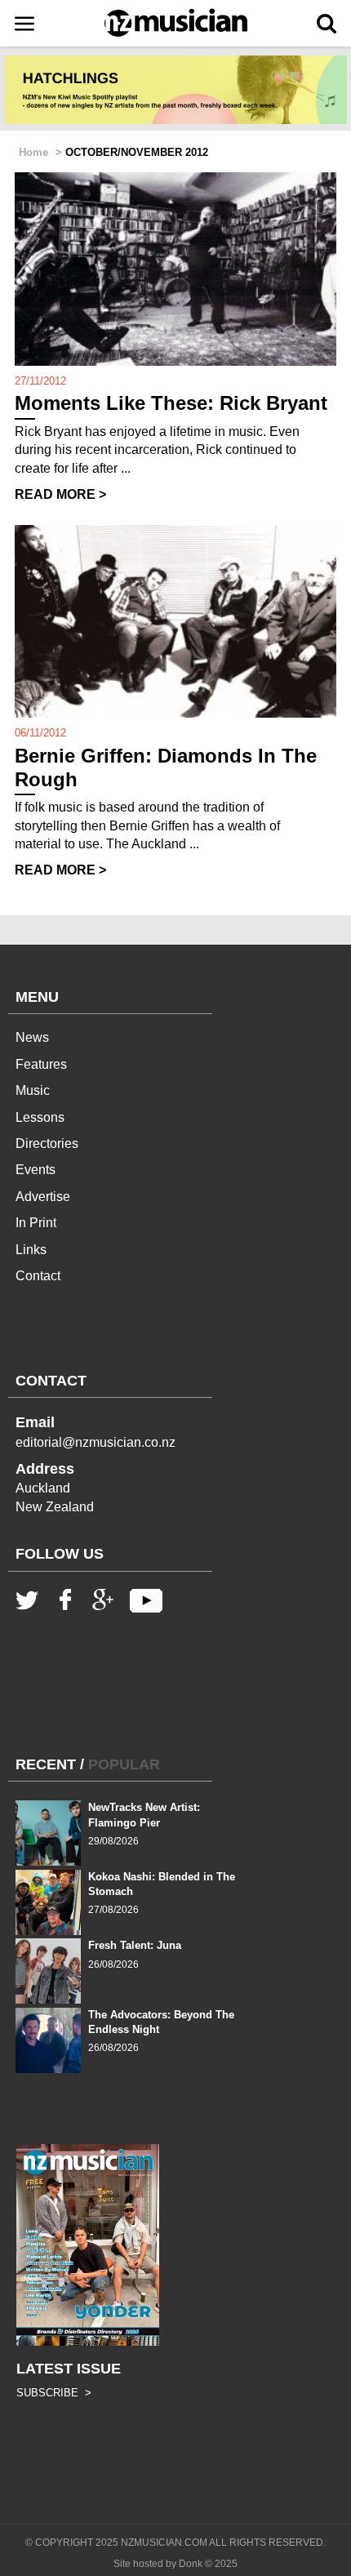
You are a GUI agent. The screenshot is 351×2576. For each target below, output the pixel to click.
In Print (36, 1223)
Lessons (40, 1117)
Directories (47, 1143)
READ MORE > (60, 494)
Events (36, 1170)
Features (41, 1064)
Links (31, 1250)
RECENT (46, 1764)
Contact (38, 1276)
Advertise (43, 1197)
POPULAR (124, 1764)
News (32, 1037)
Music (33, 1090)
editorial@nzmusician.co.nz (96, 1442)
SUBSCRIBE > (54, 2393)
